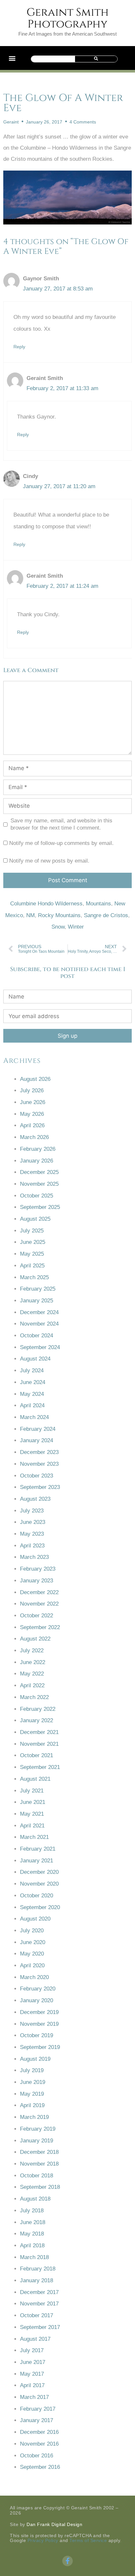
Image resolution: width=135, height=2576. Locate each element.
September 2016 (40, 2467)
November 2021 (39, 1744)
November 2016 (39, 2444)
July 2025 (32, 1231)
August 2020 (35, 1919)
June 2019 (33, 2082)
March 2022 (34, 1697)
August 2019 (35, 2059)
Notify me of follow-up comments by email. (61, 843)
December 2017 (39, 2292)
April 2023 (32, 1546)
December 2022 (39, 1592)
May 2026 (32, 1114)
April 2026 (32, 1125)
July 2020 (32, 1931)
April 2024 (32, 1405)
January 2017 (37, 2420)
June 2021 (33, 1802)
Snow (58, 927)
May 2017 (32, 2374)
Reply (19, 347)
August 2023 (35, 1499)
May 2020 (32, 1954)
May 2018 (32, 2234)
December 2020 (39, 1872)
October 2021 (37, 1755)
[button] (12, 58)
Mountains (98, 904)
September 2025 (40, 1207)
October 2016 (37, 2456)
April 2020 (32, 1965)
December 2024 (39, 1312)
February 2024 (38, 1429)
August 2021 (35, 1779)
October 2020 (37, 1896)
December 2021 (39, 1732)
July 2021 (32, 1791)
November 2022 (39, 1604)
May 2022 (32, 1674)
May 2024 (32, 1394)
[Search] (96, 59)
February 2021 (38, 1849)
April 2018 (32, 2246)
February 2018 (38, 2269)
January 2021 (37, 1861)
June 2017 (33, 2362)
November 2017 (39, 2304)
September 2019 (40, 2047)
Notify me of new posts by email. (49, 861)
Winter (76, 927)
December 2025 (39, 1172)
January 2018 (37, 2280)
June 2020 (33, 1942)
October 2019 (37, 2035)
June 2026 (33, 1102)
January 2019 (37, 2141)
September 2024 (40, 1347)
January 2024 (37, 1440)
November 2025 (39, 1184)
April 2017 (32, 2385)
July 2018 (32, 2211)
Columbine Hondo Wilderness (46, 904)
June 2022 (33, 1662)
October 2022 (37, 1616)
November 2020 (39, 1884)
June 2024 (33, 1382)
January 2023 (37, 1581)
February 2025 (38, 1289)
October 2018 (37, 2176)
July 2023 (32, 1511)
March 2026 (34, 1137)
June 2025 (33, 1242)
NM (30, 915)
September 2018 (40, 2187)
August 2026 (35, 1079)
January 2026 (37, 1161)
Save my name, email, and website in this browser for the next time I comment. (61, 824)
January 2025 (37, 1301)
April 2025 (32, 1266)
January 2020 (37, 2000)
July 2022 (32, 1651)
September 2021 (40, 1767)
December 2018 (39, 2152)
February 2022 (38, 1709)
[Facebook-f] (67, 2561)
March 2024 (34, 1417)
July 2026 (32, 1090)
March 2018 (34, 2257)
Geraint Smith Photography (68, 18)
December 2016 (39, 2432)
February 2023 (38, 1569)
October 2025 (37, 1196)
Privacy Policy (43, 2540)
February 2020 (38, 1989)
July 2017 (32, 2350)
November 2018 (39, 2164)
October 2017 (37, 2315)
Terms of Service (88, 2540)
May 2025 (32, 1254)
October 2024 (37, 1336)
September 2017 (40, 2327)
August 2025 (35, 1219)
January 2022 (37, 1720)
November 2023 (39, 1464)
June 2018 (33, 2222)
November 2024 (39, 1324)
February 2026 (38, 1149)
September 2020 (40, 1907)
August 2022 (35, 1639)
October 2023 (37, 1476)
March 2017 (34, 2397)
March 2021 (34, 1837)
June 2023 (33, 1522)
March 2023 (34, 1557)
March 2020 (34, 1977)
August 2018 (35, 2199)
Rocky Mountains (59, 915)
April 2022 (32, 1685)
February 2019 (38, 2129)
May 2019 (32, 2094)
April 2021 (32, 1826)
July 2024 (32, 1371)
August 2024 (35, 1359)
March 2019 (34, 2117)
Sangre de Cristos (106, 915)
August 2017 (35, 2339)
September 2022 (40, 1627)
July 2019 (32, 2070)
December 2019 (39, 2012)
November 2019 (39, 2024)
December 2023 (39, 1452)
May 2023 (32, 1534)
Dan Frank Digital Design (54, 2524)
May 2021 (32, 1814)
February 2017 (38, 2409)
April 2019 (32, 2105)
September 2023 (40, 1487)
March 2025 (34, 1277)
